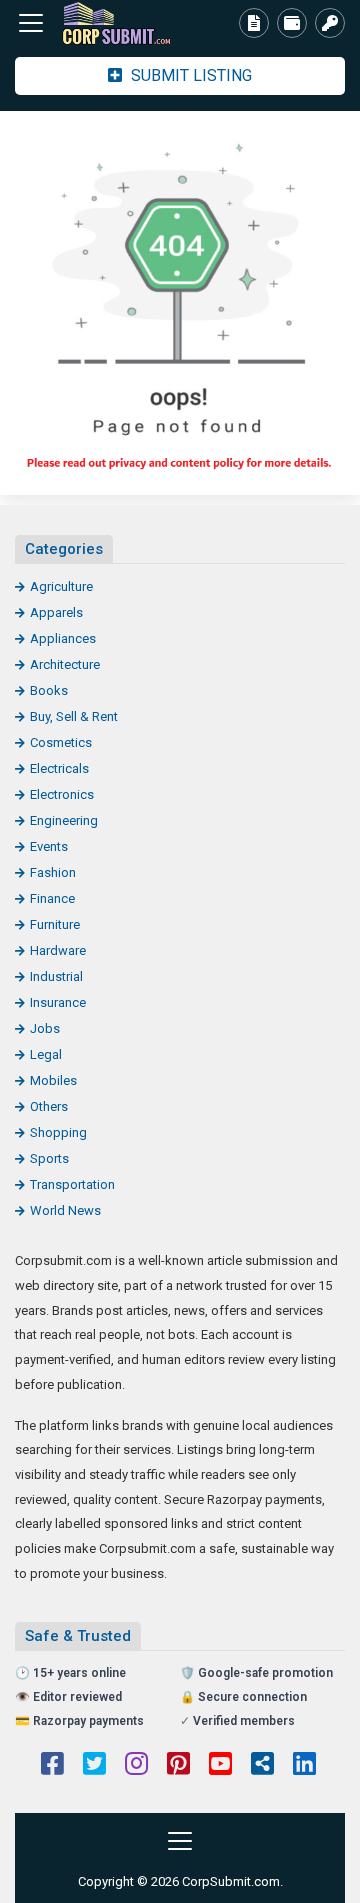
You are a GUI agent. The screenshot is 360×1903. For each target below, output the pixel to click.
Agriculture (61, 586)
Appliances (63, 638)
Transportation (72, 1184)
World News (65, 1210)
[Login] (330, 23)
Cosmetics (61, 742)
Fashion (53, 872)
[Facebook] (52, 1766)
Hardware (58, 950)
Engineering (64, 820)
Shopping (58, 1132)
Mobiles (53, 1080)
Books (49, 690)
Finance (52, 898)
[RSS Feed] (262, 1766)
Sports (49, 1158)
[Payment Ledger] (292, 23)
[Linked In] (304, 1766)
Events (49, 846)
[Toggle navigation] (31, 23)
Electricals (59, 768)
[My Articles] (254, 23)
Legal (46, 1054)
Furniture (55, 924)
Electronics (62, 794)
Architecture (65, 664)
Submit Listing (189, 75)
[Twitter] (94, 1766)
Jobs (45, 1028)
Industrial (56, 976)
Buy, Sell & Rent (74, 716)
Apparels (56, 612)
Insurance (58, 1002)
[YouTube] (220, 1766)
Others (49, 1106)
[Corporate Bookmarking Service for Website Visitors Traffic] (125, 23)
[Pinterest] (178, 1766)
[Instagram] (136, 1766)
